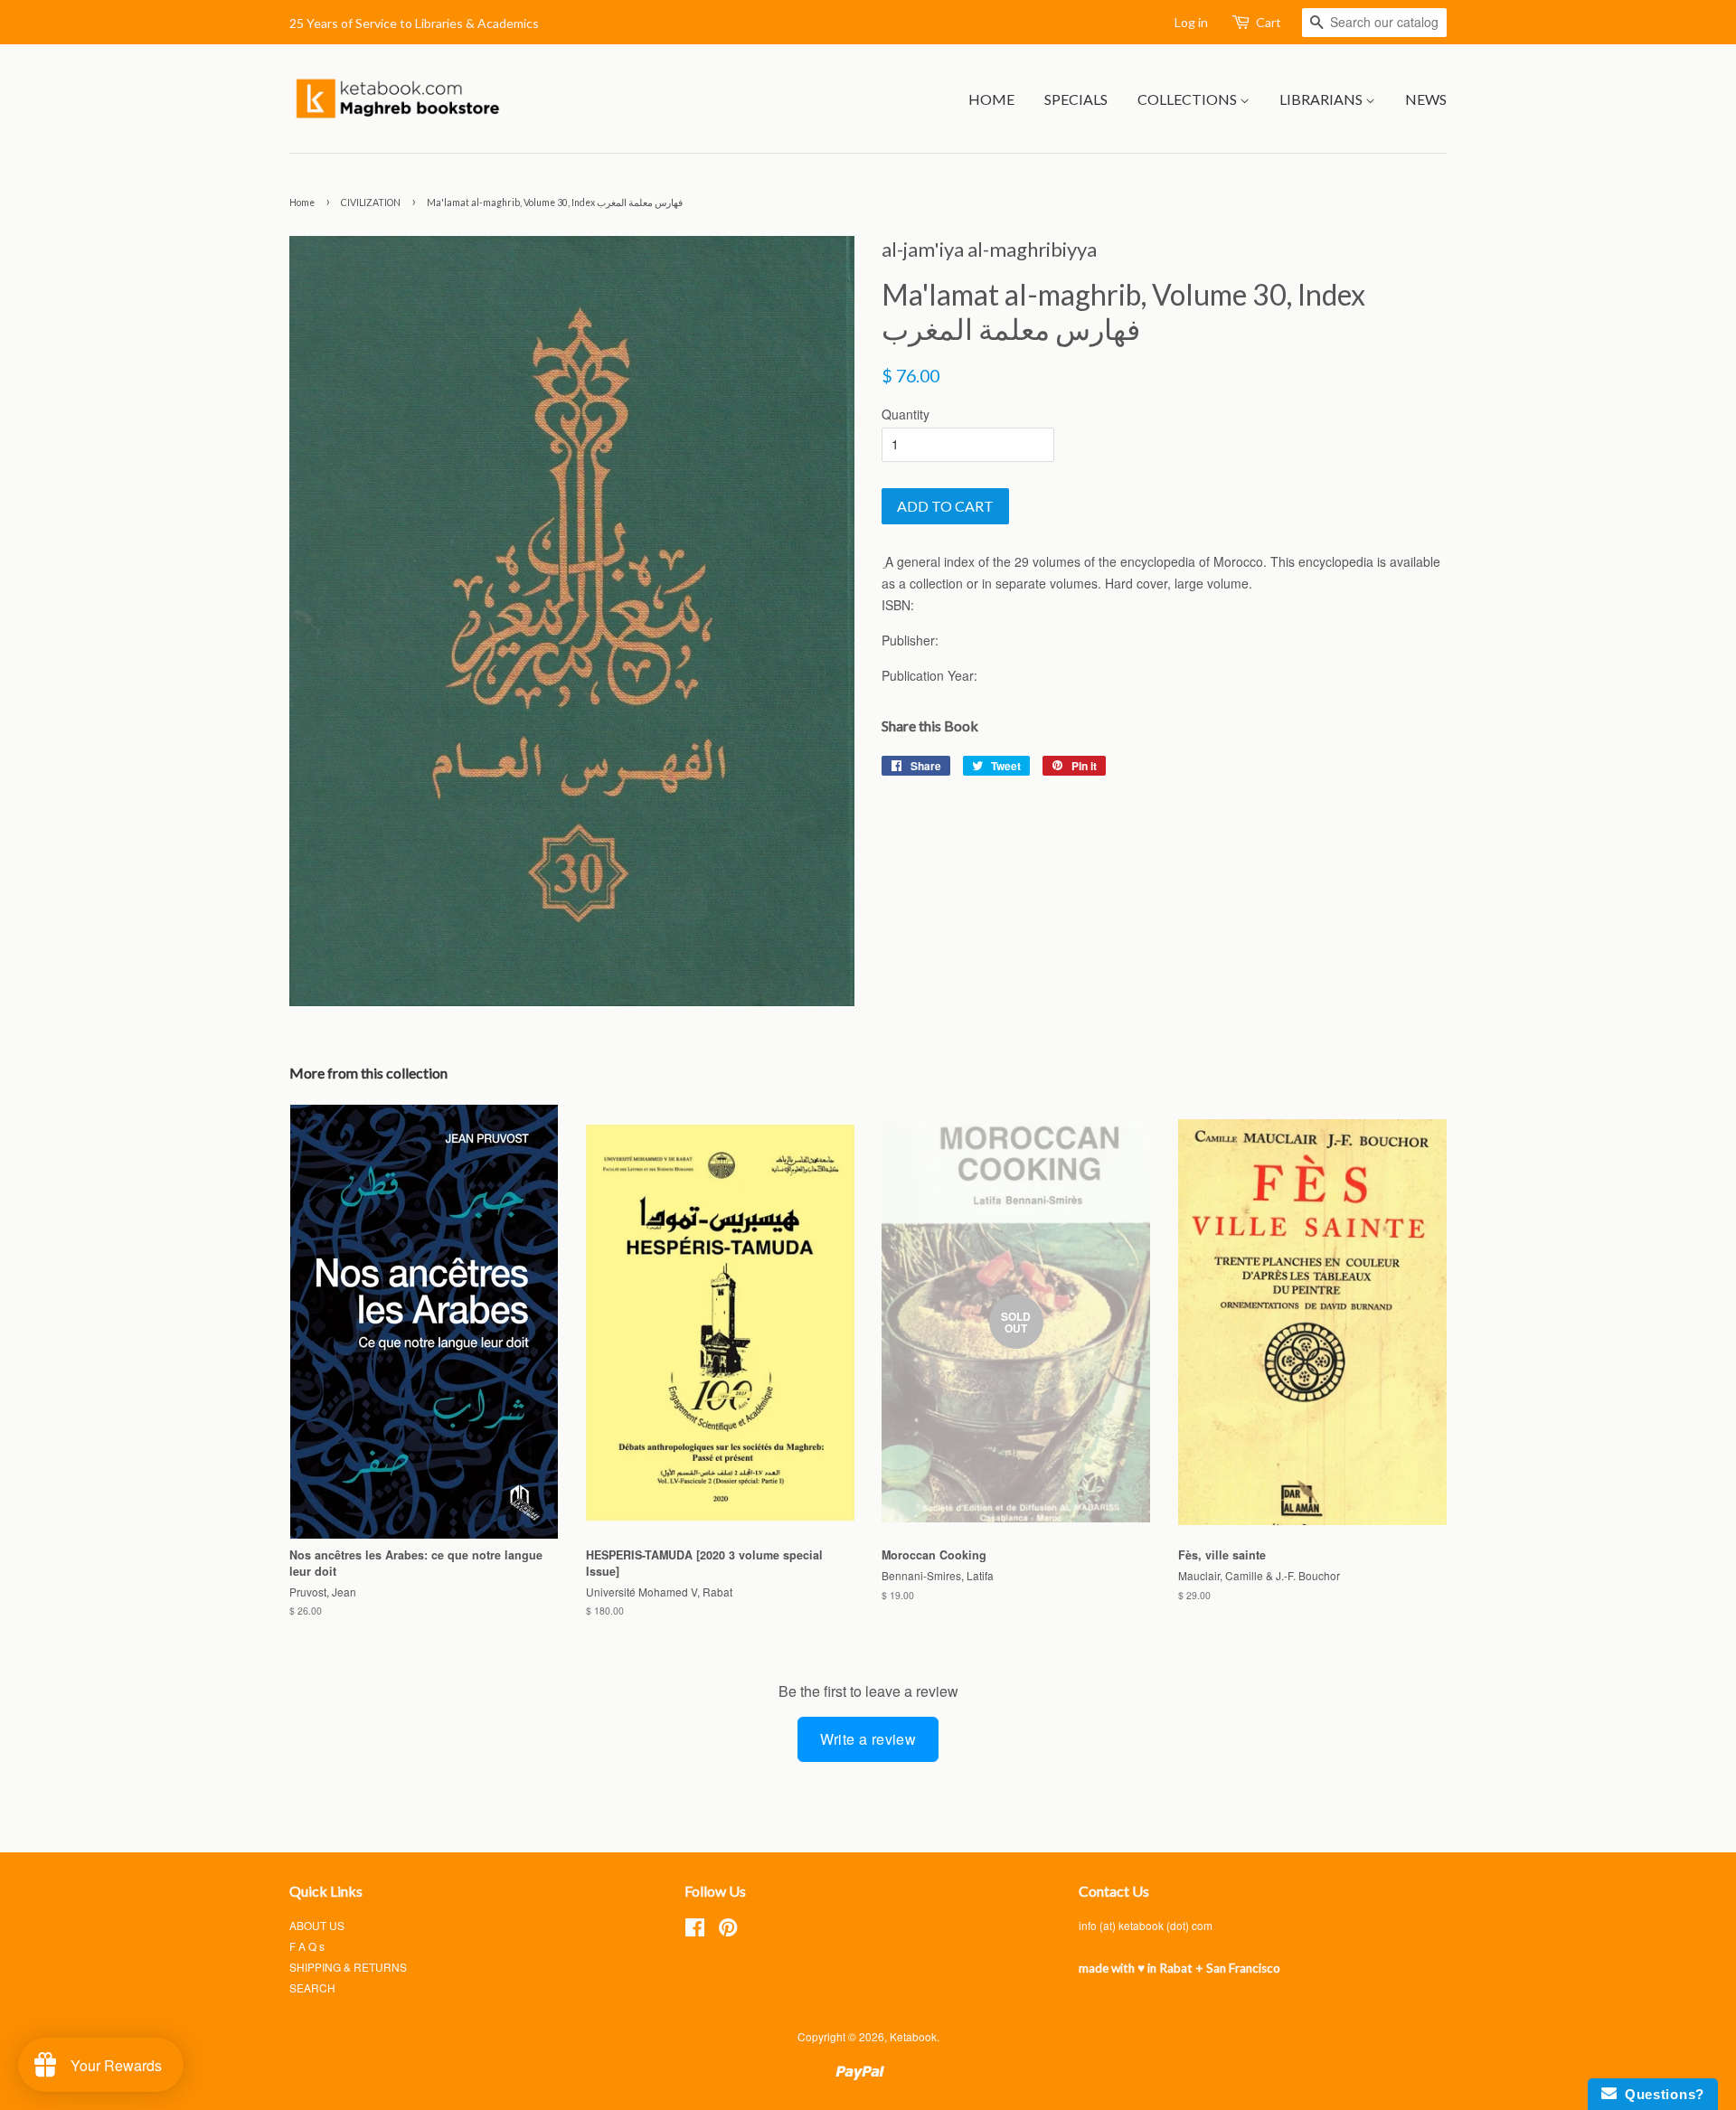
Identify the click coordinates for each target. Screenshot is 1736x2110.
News (1426, 99)
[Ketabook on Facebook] (695, 1931)
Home (991, 99)
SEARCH (312, 1988)
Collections (1189, 99)
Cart (1269, 22)
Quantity (906, 414)
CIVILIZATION (371, 203)
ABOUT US (317, 1925)
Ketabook (913, 2036)
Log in (1191, 22)
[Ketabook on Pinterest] (728, 1931)
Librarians (1322, 99)
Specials (1076, 99)
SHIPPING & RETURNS (348, 1967)
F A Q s (307, 1946)
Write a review (868, 1739)
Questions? (1661, 2094)
